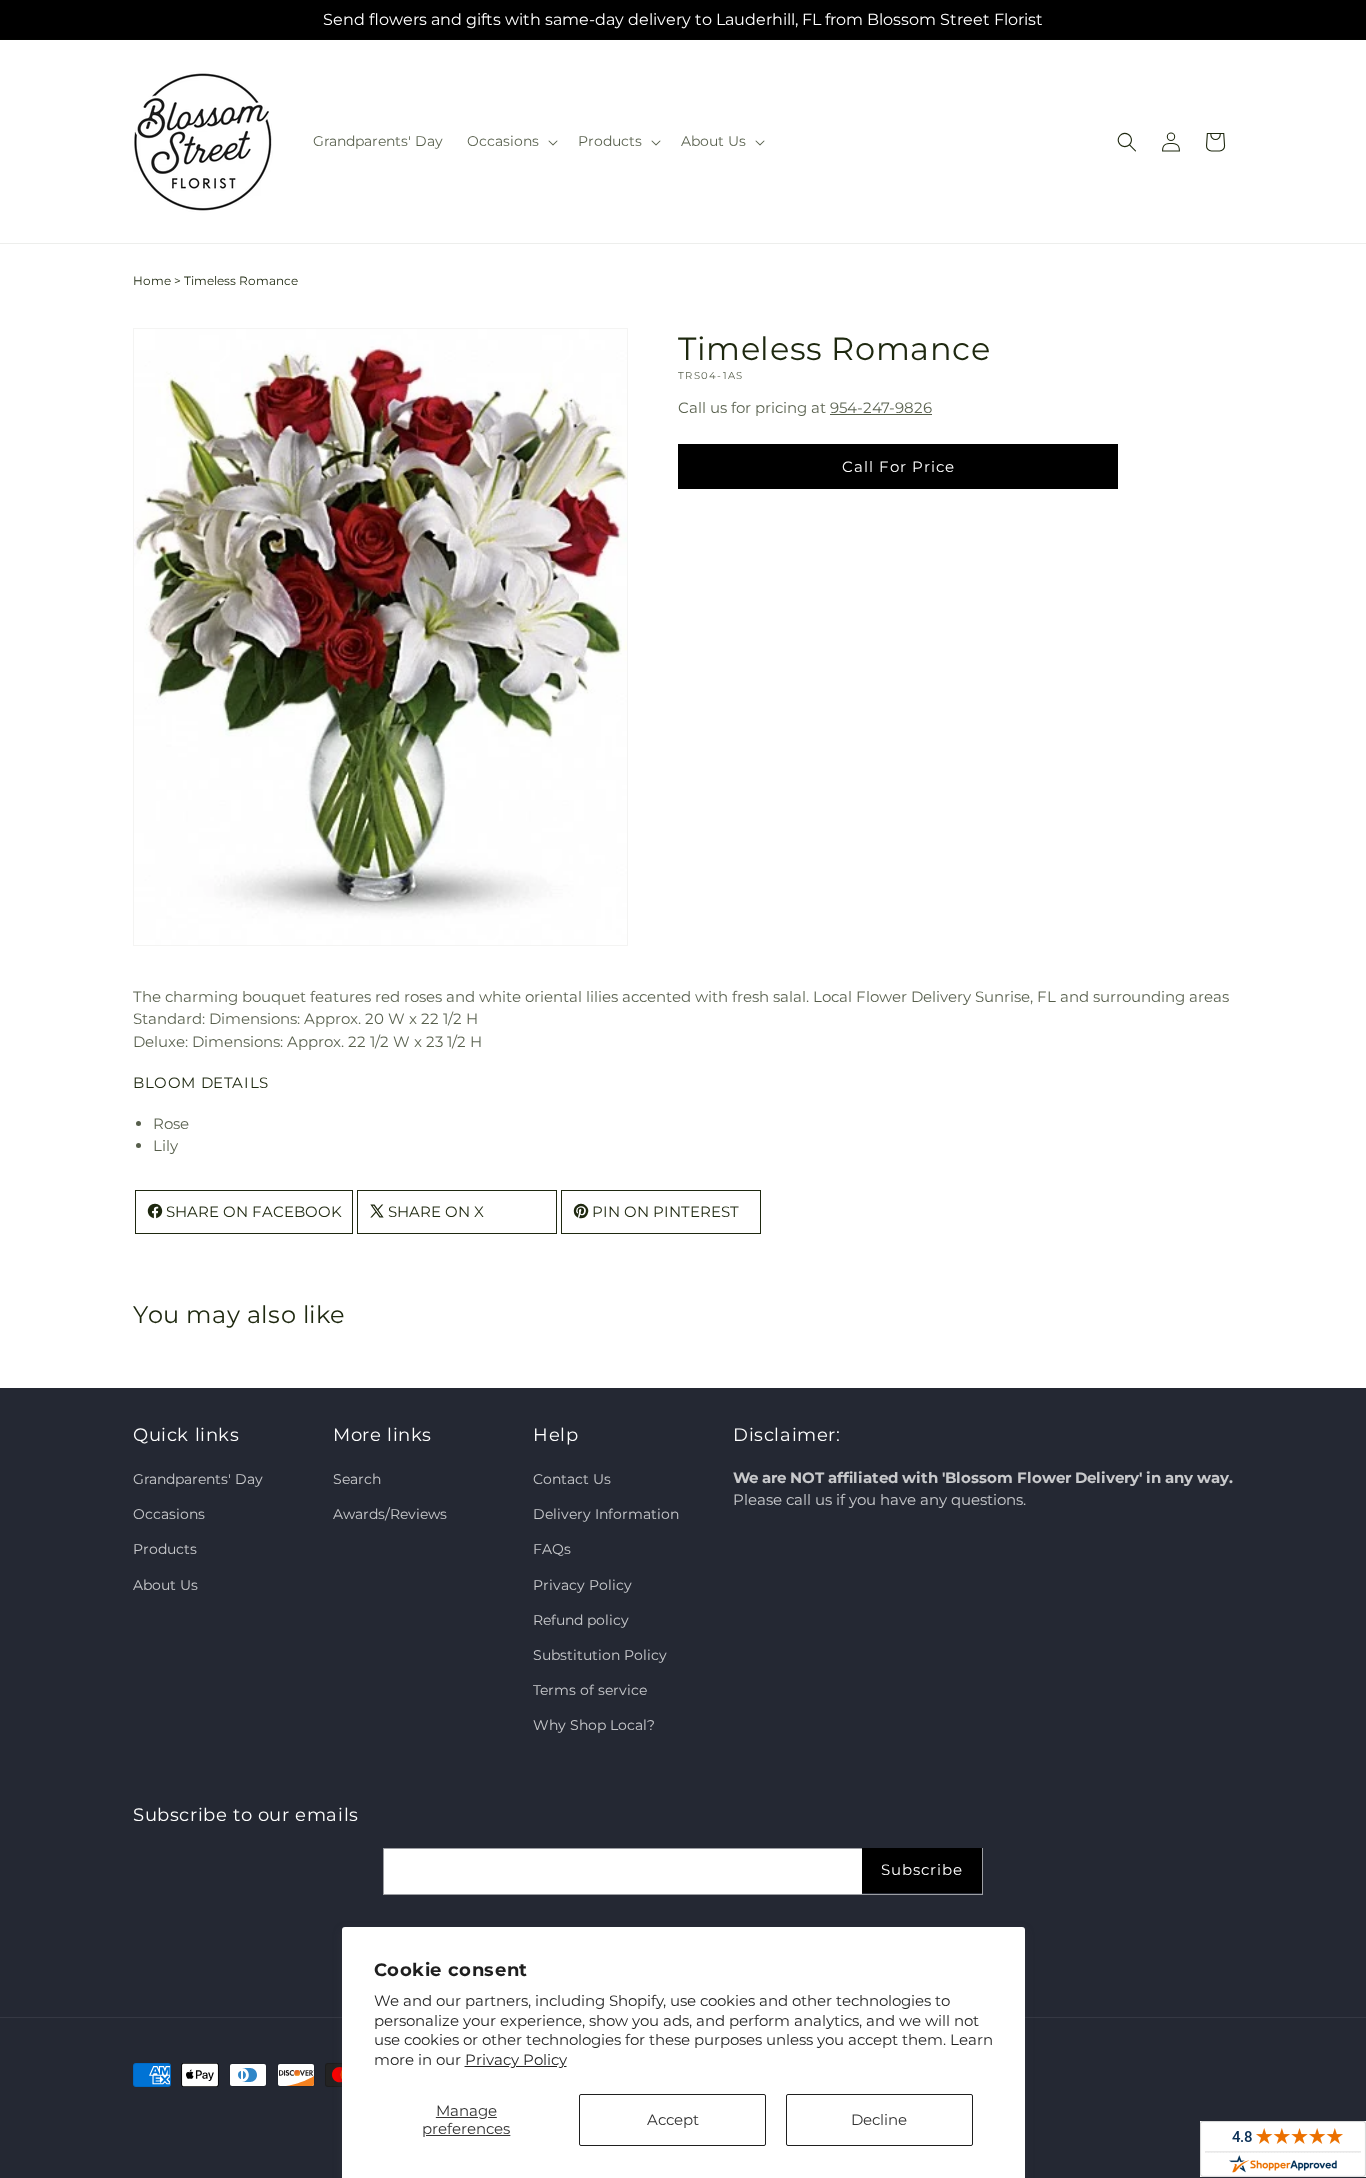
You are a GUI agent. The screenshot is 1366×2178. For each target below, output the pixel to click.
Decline (879, 2119)
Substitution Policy (600, 1656)
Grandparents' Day (198, 1480)
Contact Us (572, 1480)
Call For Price (898, 465)
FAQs (552, 1550)
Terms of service (590, 1691)
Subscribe (922, 1869)
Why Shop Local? (594, 1726)
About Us (165, 1585)
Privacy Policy (516, 2059)
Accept (673, 2119)
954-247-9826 (881, 406)
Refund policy (581, 1620)
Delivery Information (606, 1515)
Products (165, 1550)
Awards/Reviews (390, 1515)
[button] (510, 141)
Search (357, 1480)
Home (152, 280)
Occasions (169, 1515)
